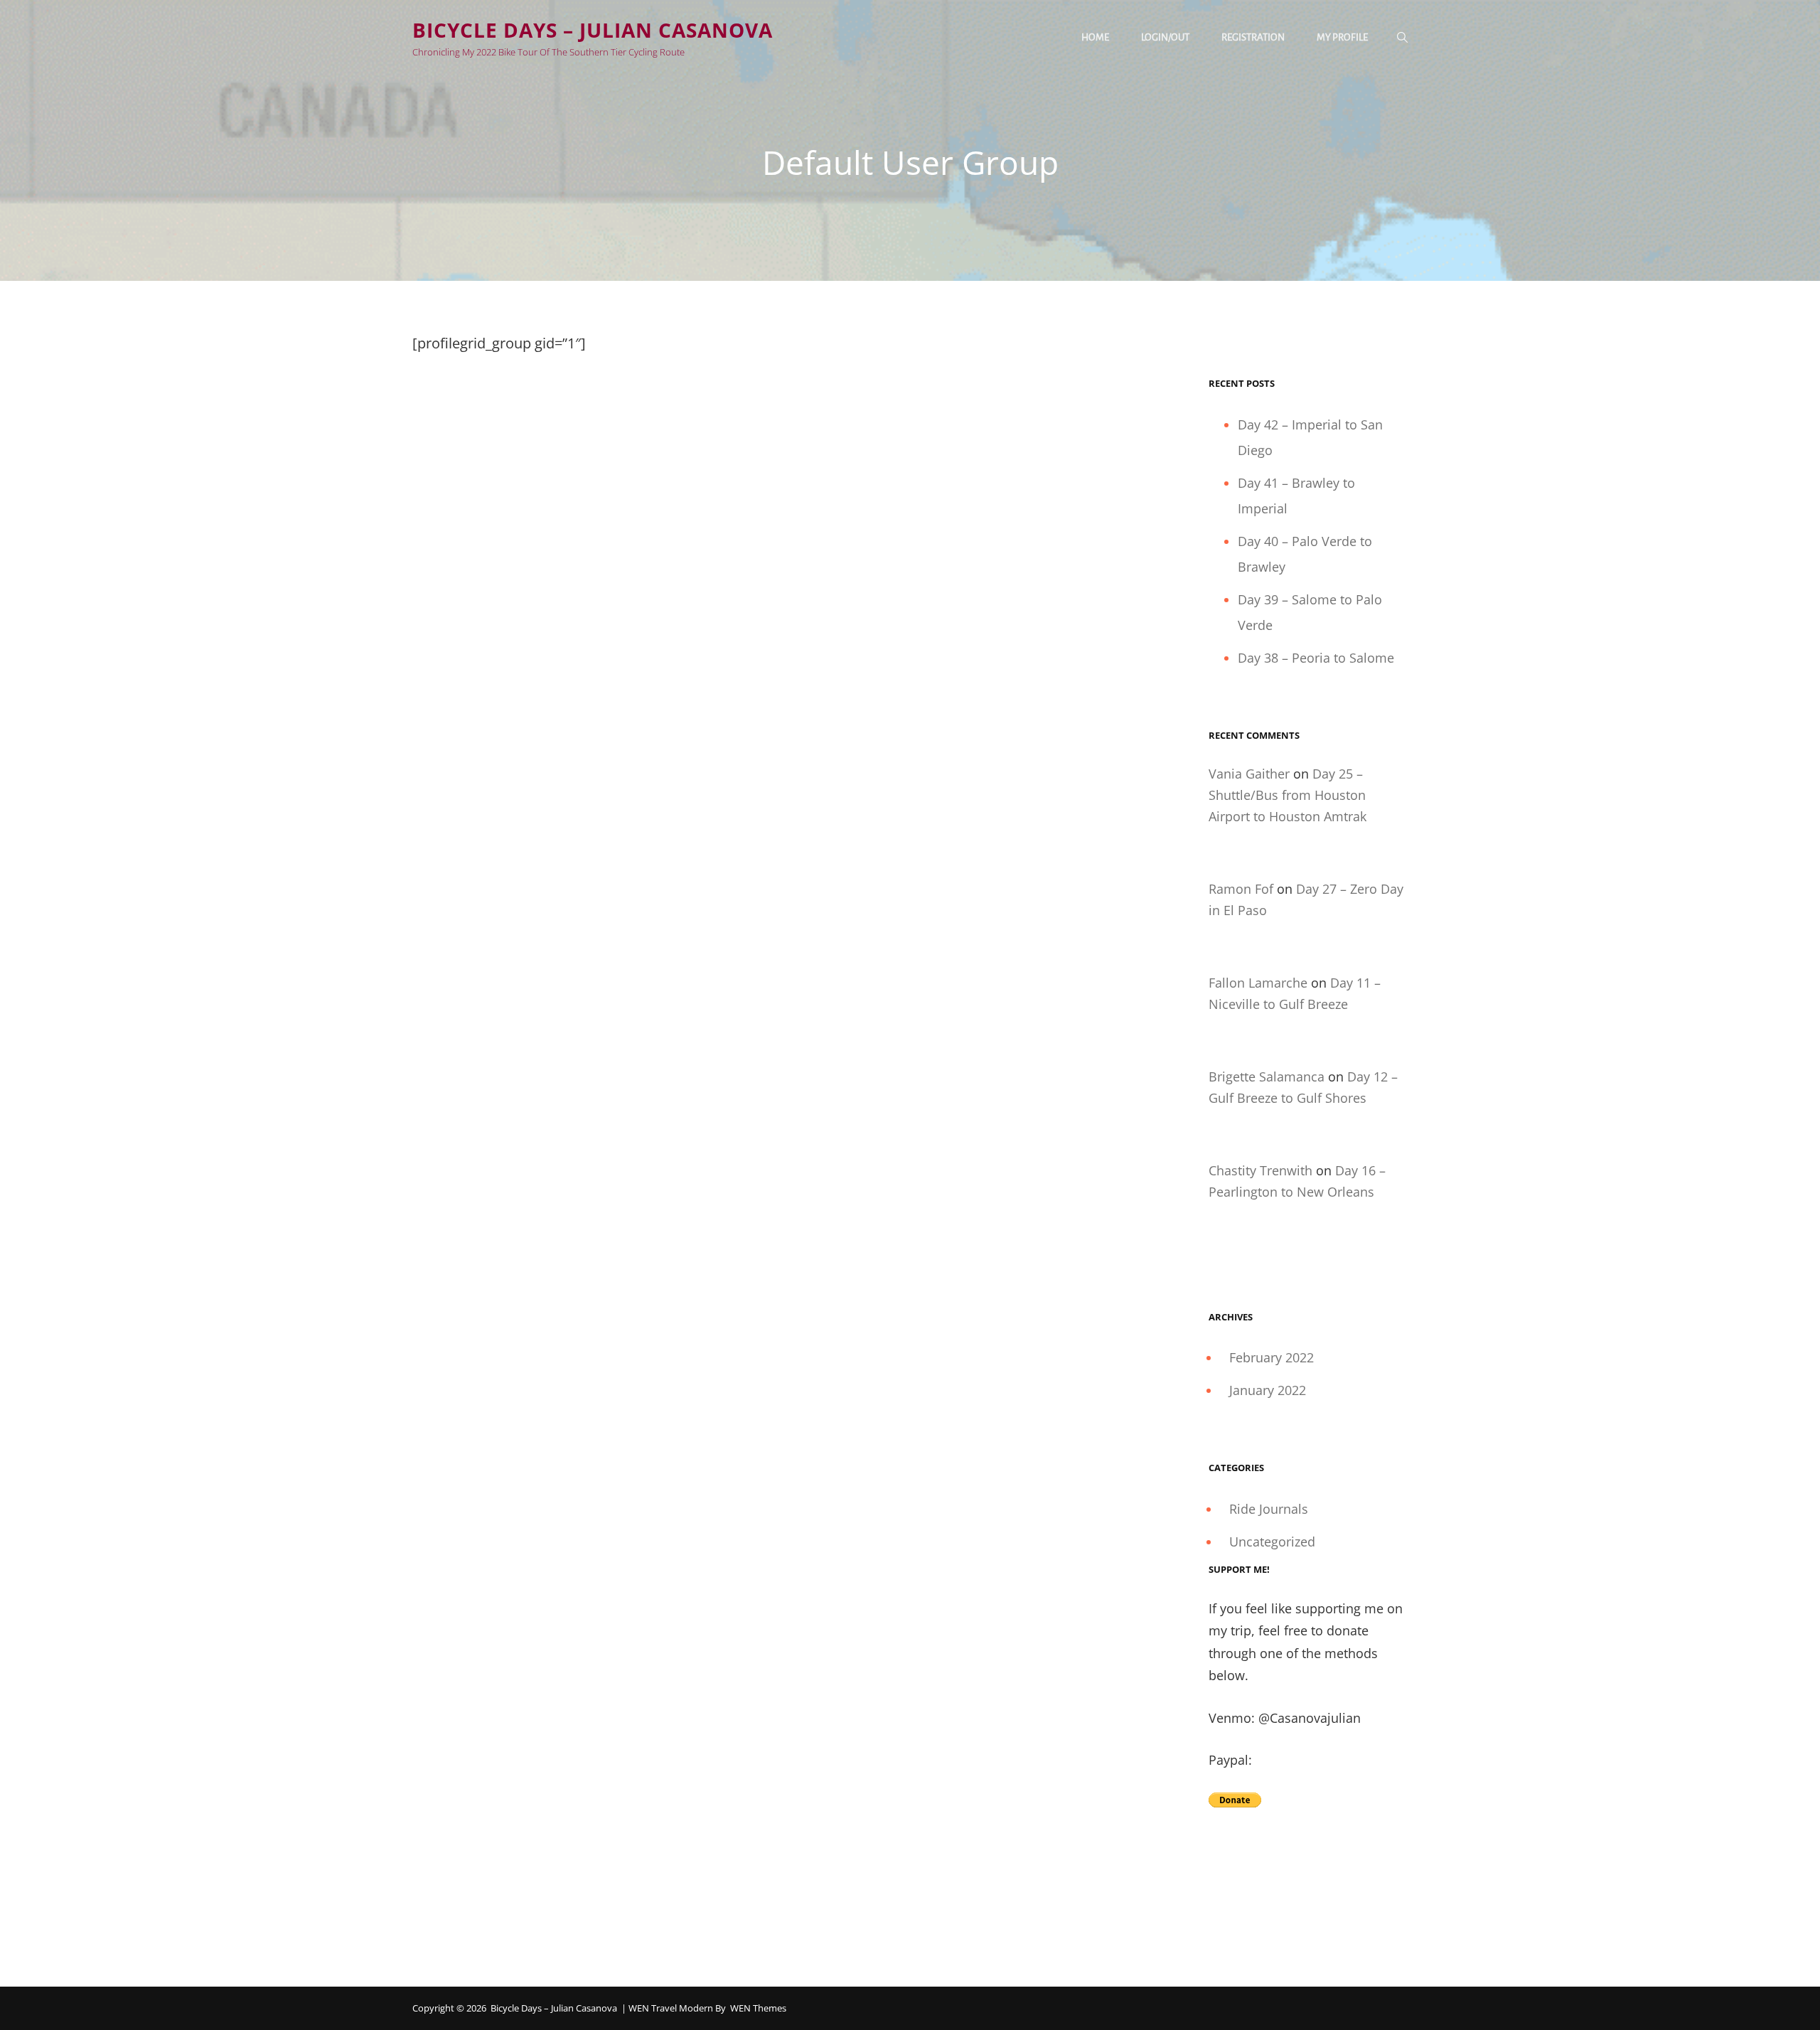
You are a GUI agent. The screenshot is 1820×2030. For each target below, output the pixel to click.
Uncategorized (1272, 1542)
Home (1095, 37)
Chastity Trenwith (1260, 1170)
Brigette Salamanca (1267, 1077)
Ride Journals (1269, 1509)
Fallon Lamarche (1258, 983)
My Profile (1342, 37)
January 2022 (1268, 1390)
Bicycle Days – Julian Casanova (593, 30)
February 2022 (1272, 1357)
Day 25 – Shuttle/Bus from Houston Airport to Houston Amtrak (1288, 795)
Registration (1253, 37)
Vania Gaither (1249, 774)
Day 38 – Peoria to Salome (1316, 658)
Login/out (1165, 37)
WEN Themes (758, 2008)
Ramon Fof (1241, 889)
